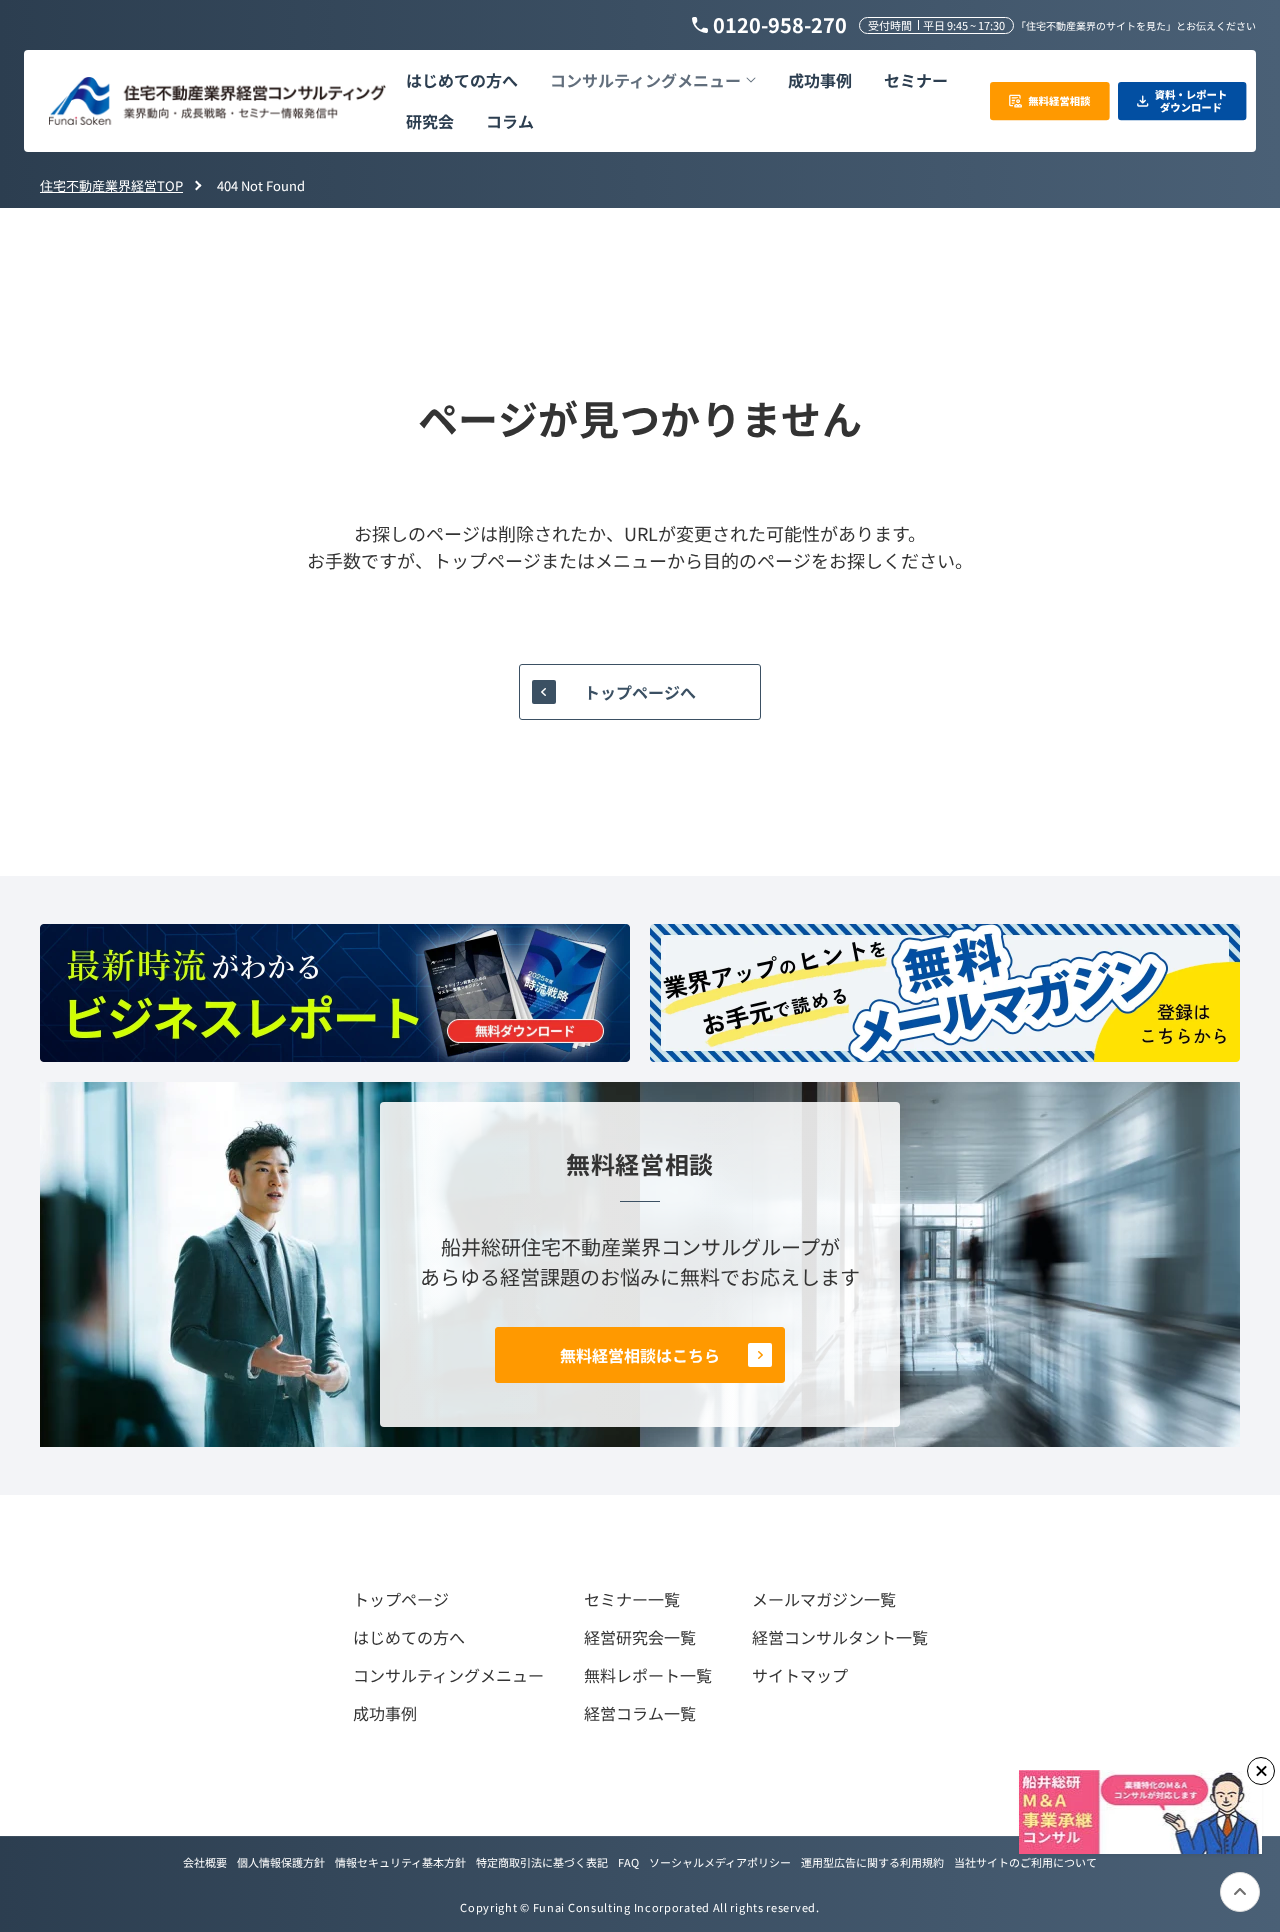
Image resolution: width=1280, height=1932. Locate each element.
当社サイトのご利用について (1025, 1862)
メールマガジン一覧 (824, 1599)
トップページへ (640, 692)
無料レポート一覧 (648, 1675)
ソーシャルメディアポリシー (720, 1862)
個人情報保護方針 (281, 1862)
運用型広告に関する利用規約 (872, 1862)
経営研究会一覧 (640, 1637)
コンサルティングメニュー (448, 1675)
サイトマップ (800, 1675)
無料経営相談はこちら (640, 1355)
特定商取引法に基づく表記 (542, 1862)
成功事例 (385, 1713)
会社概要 (205, 1862)
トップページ (401, 1599)
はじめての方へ (409, 1637)
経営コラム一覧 (640, 1713)
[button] (653, 80)
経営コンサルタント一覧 (840, 1637)
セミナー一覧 (632, 1599)
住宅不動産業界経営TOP (111, 185)
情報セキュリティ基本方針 (400, 1862)
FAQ (628, 1862)
